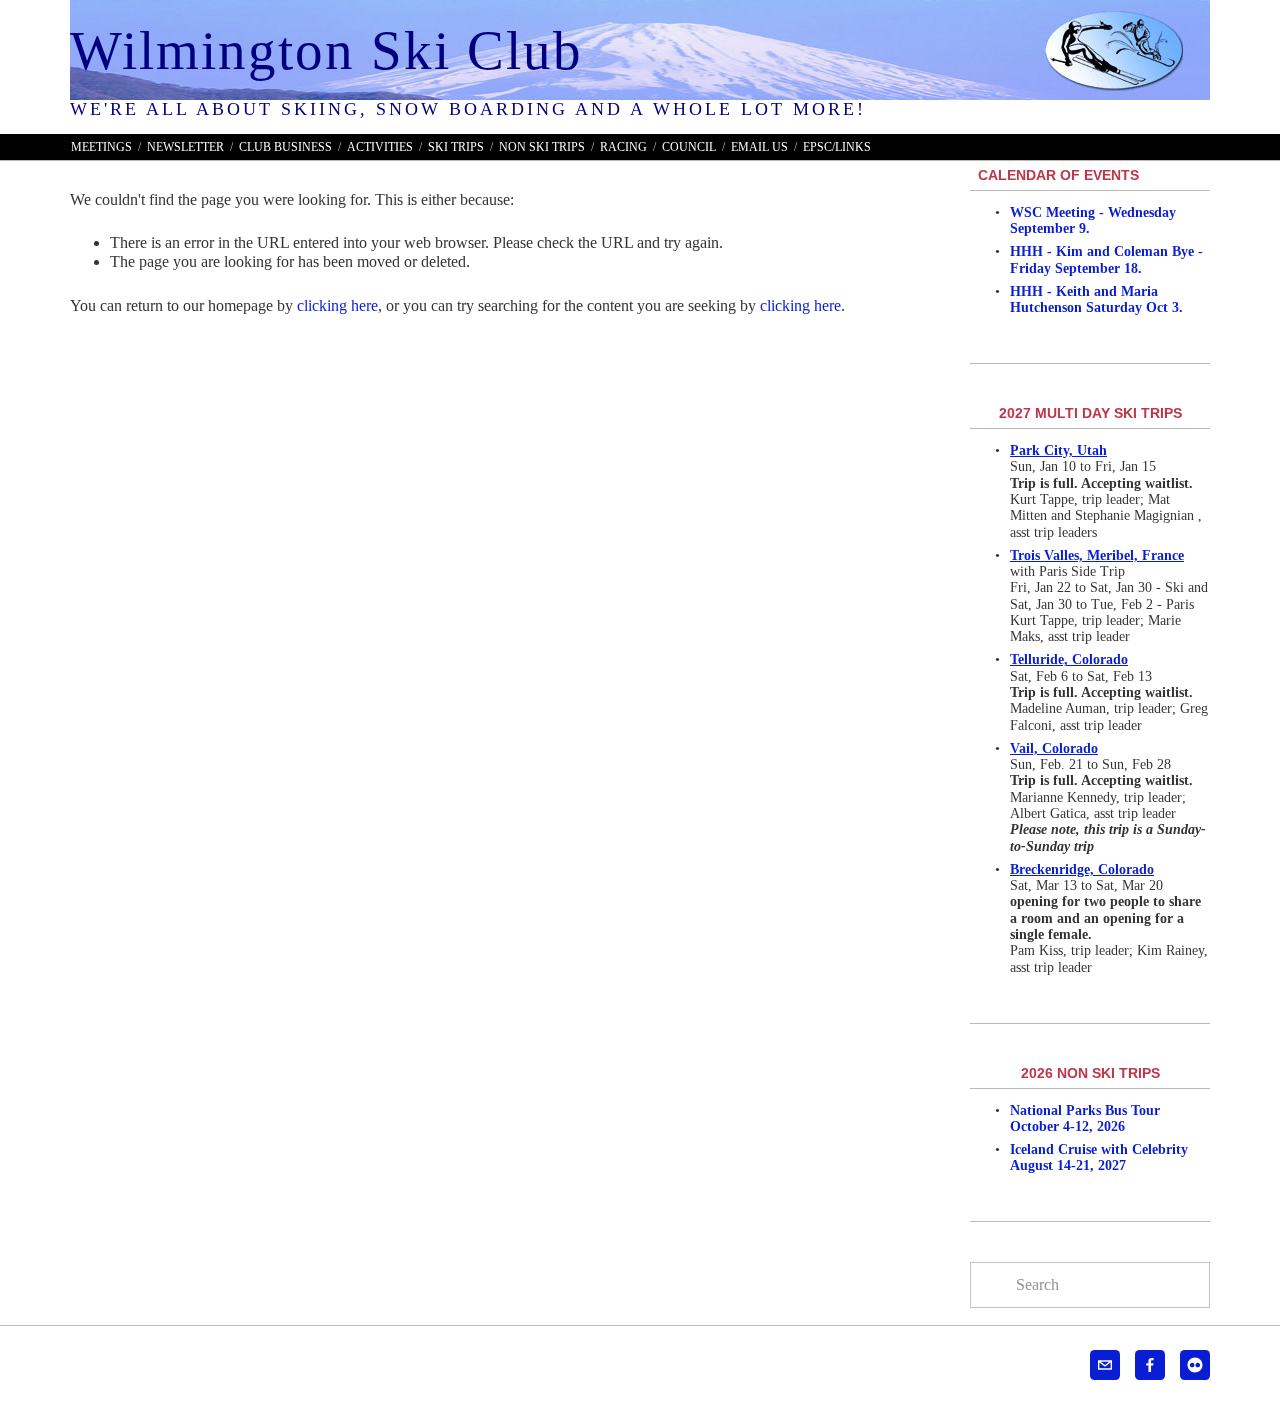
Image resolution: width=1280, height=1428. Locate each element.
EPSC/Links (837, 147)
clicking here (337, 305)
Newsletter (185, 147)
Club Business (285, 147)
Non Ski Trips (542, 147)
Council (689, 147)
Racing (623, 147)
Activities (380, 147)
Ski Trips (456, 147)
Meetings (101, 147)
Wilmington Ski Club (326, 50)
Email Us (759, 147)
